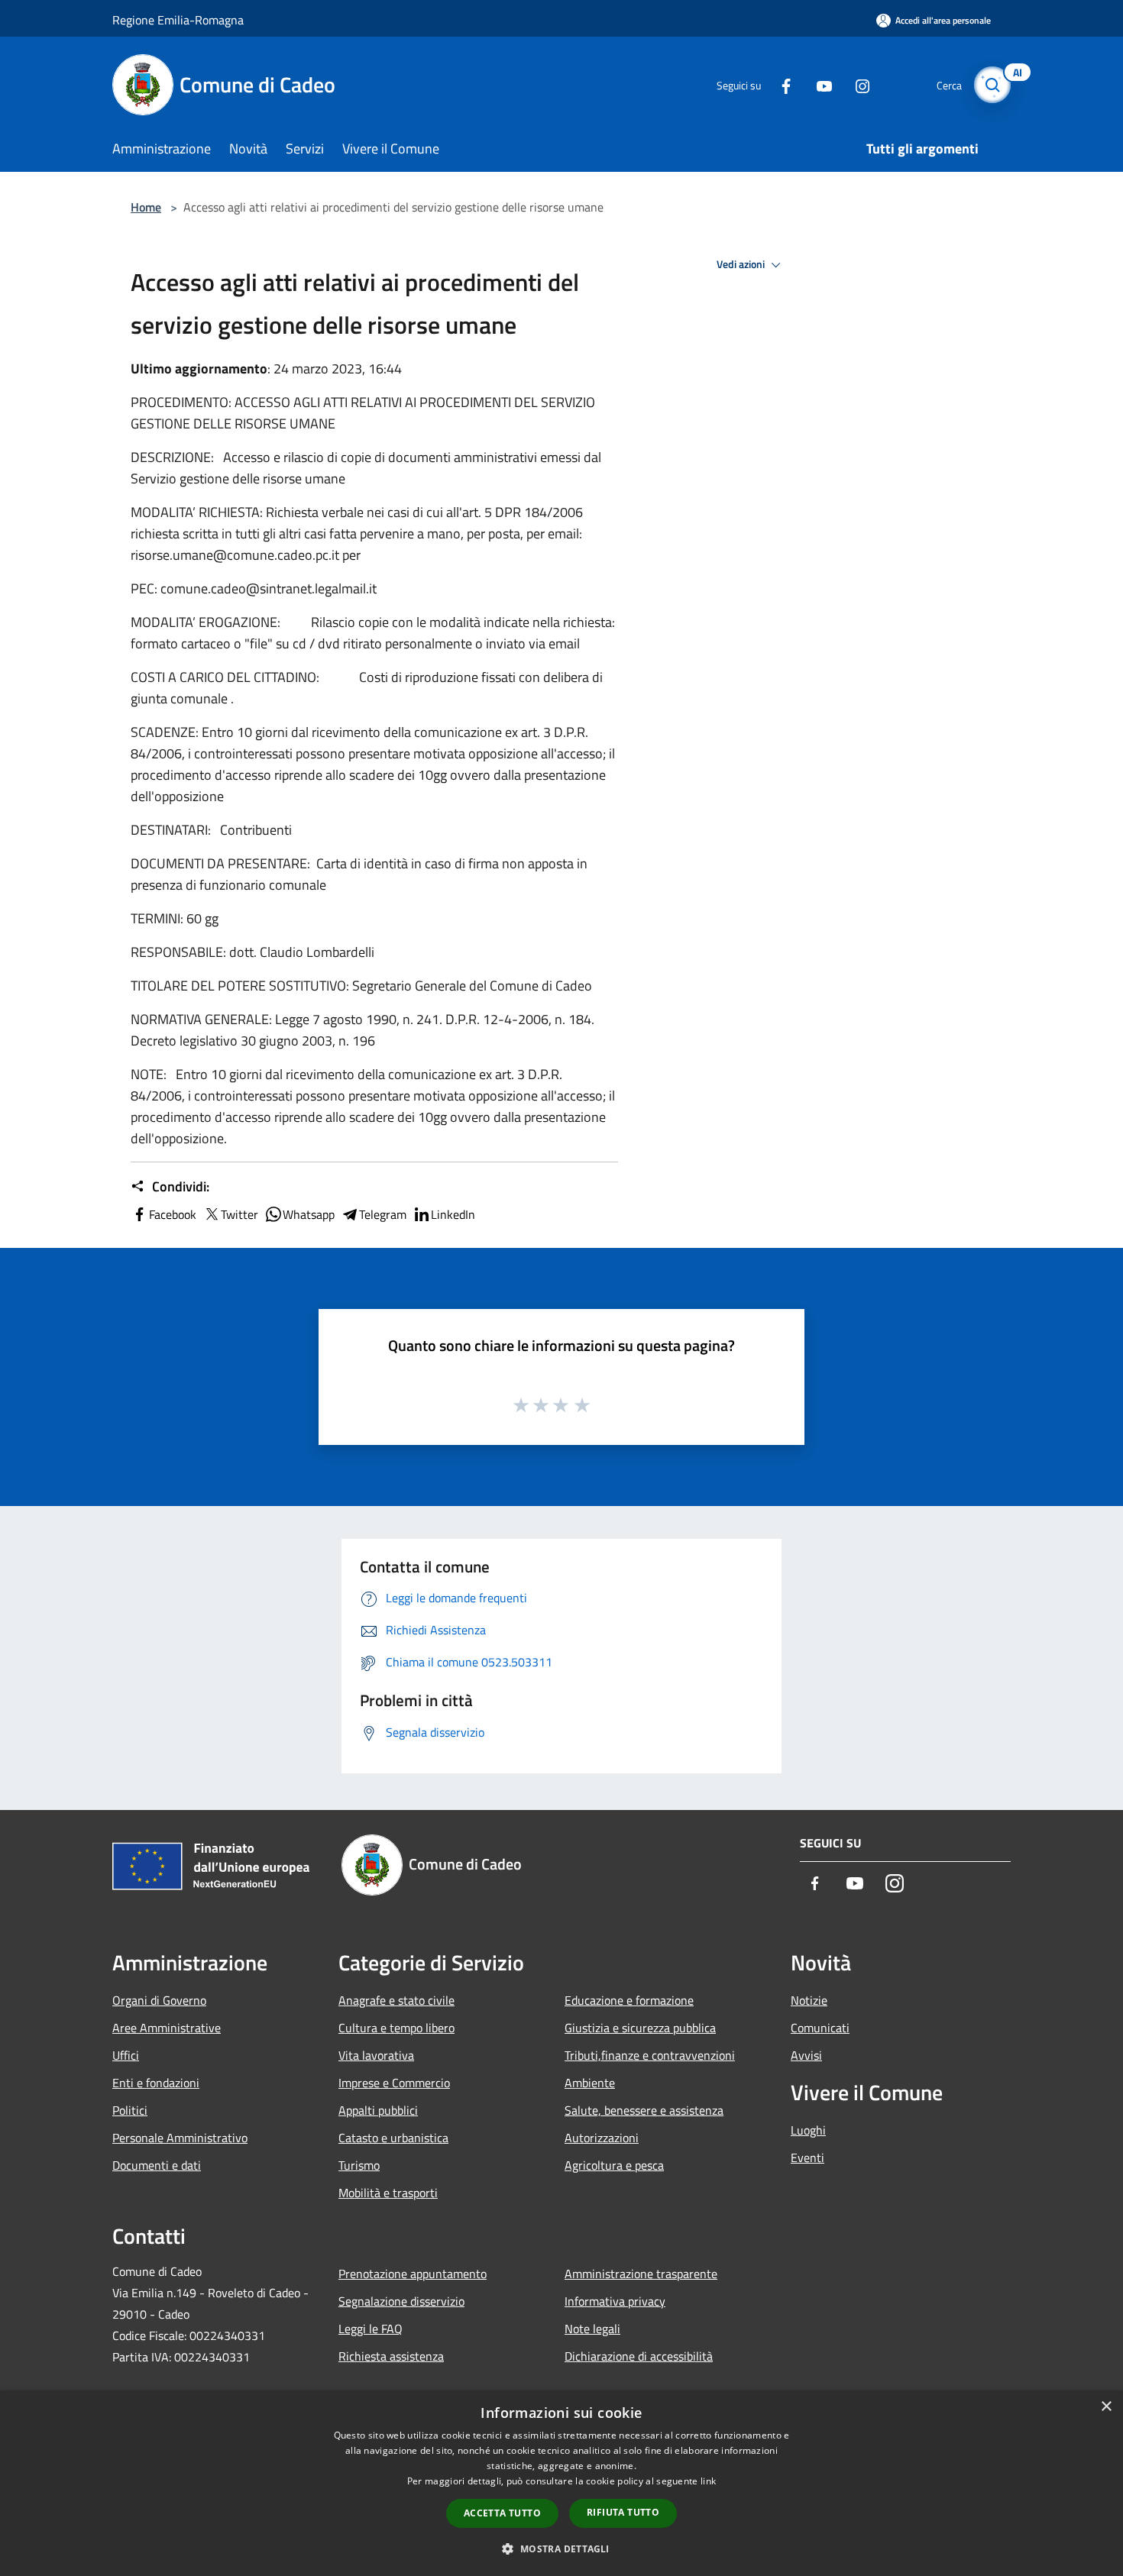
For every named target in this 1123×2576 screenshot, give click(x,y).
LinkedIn (453, 1214)
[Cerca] (992, 85)
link (708, 2481)
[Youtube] (818, 84)
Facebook (173, 1214)
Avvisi (806, 2055)
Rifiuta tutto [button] (623, 2512)
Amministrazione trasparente (641, 2274)
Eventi (807, 2157)
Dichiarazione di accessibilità (639, 2356)
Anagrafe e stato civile (396, 2000)
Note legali (592, 2329)
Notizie (809, 2000)
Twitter (239, 1214)
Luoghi (808, 2130)
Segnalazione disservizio (401, 2301)
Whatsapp (309, 1214)
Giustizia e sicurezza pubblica (640, 2028)
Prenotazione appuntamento (413, 2274)
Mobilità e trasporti (388, 2193)
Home (146, 207)
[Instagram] (856, 84)
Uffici (126, 2055)
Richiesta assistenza (391, 2356)
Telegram (383, 1214)
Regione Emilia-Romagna (178, 20)
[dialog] (561, 2483)
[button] (561, 2549)
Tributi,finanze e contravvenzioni (650, 2055)
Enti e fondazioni (156, 2083)
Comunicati (820, 2028)
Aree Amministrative (167, 2028)
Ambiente (590, 2083)
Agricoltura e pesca (614, 2165)
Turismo (359, 2165)
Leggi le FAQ (371, 2329)
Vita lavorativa (376, 2055)
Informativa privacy (615, 2301)
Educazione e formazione (629, 2000)
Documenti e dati (157, 2165)
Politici (130, 2110)
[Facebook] (780, 84)
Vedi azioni (742, 264)
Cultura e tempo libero (396, 2028)
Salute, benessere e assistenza (644, 2110)
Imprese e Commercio (394, 2083)
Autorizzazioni (602, 2138)
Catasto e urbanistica (393, 2138)
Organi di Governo (159, 2000)
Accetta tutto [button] (502, 2513)
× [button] (1106, 2407)
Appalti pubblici (378, 2110)
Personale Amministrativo (180, 2138)
